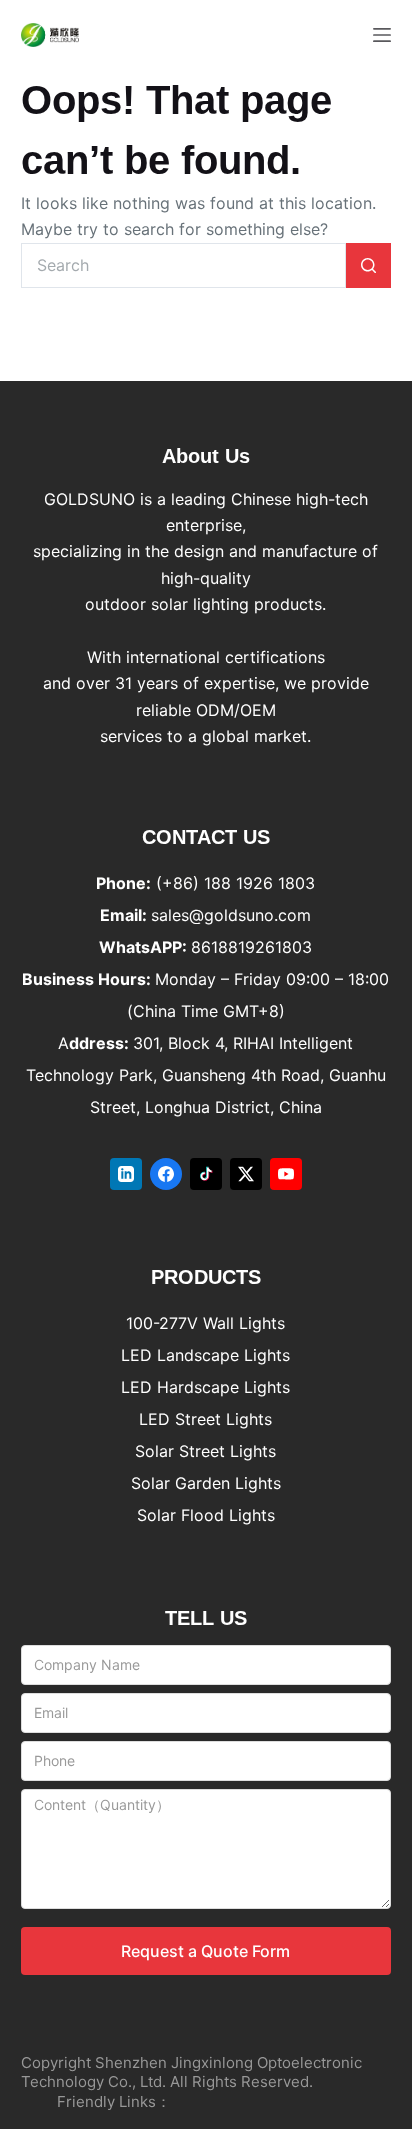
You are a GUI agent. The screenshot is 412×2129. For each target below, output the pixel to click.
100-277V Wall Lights (205, 1323)
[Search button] (368, 265)
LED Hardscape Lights (205, 1387)
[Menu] (382, 35)
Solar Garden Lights (206, 1483)
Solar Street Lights (205, 1451)
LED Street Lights (205, 1419)
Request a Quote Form (205, 1951)
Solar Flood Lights (206, 1515)
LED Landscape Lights (205, 1355)
